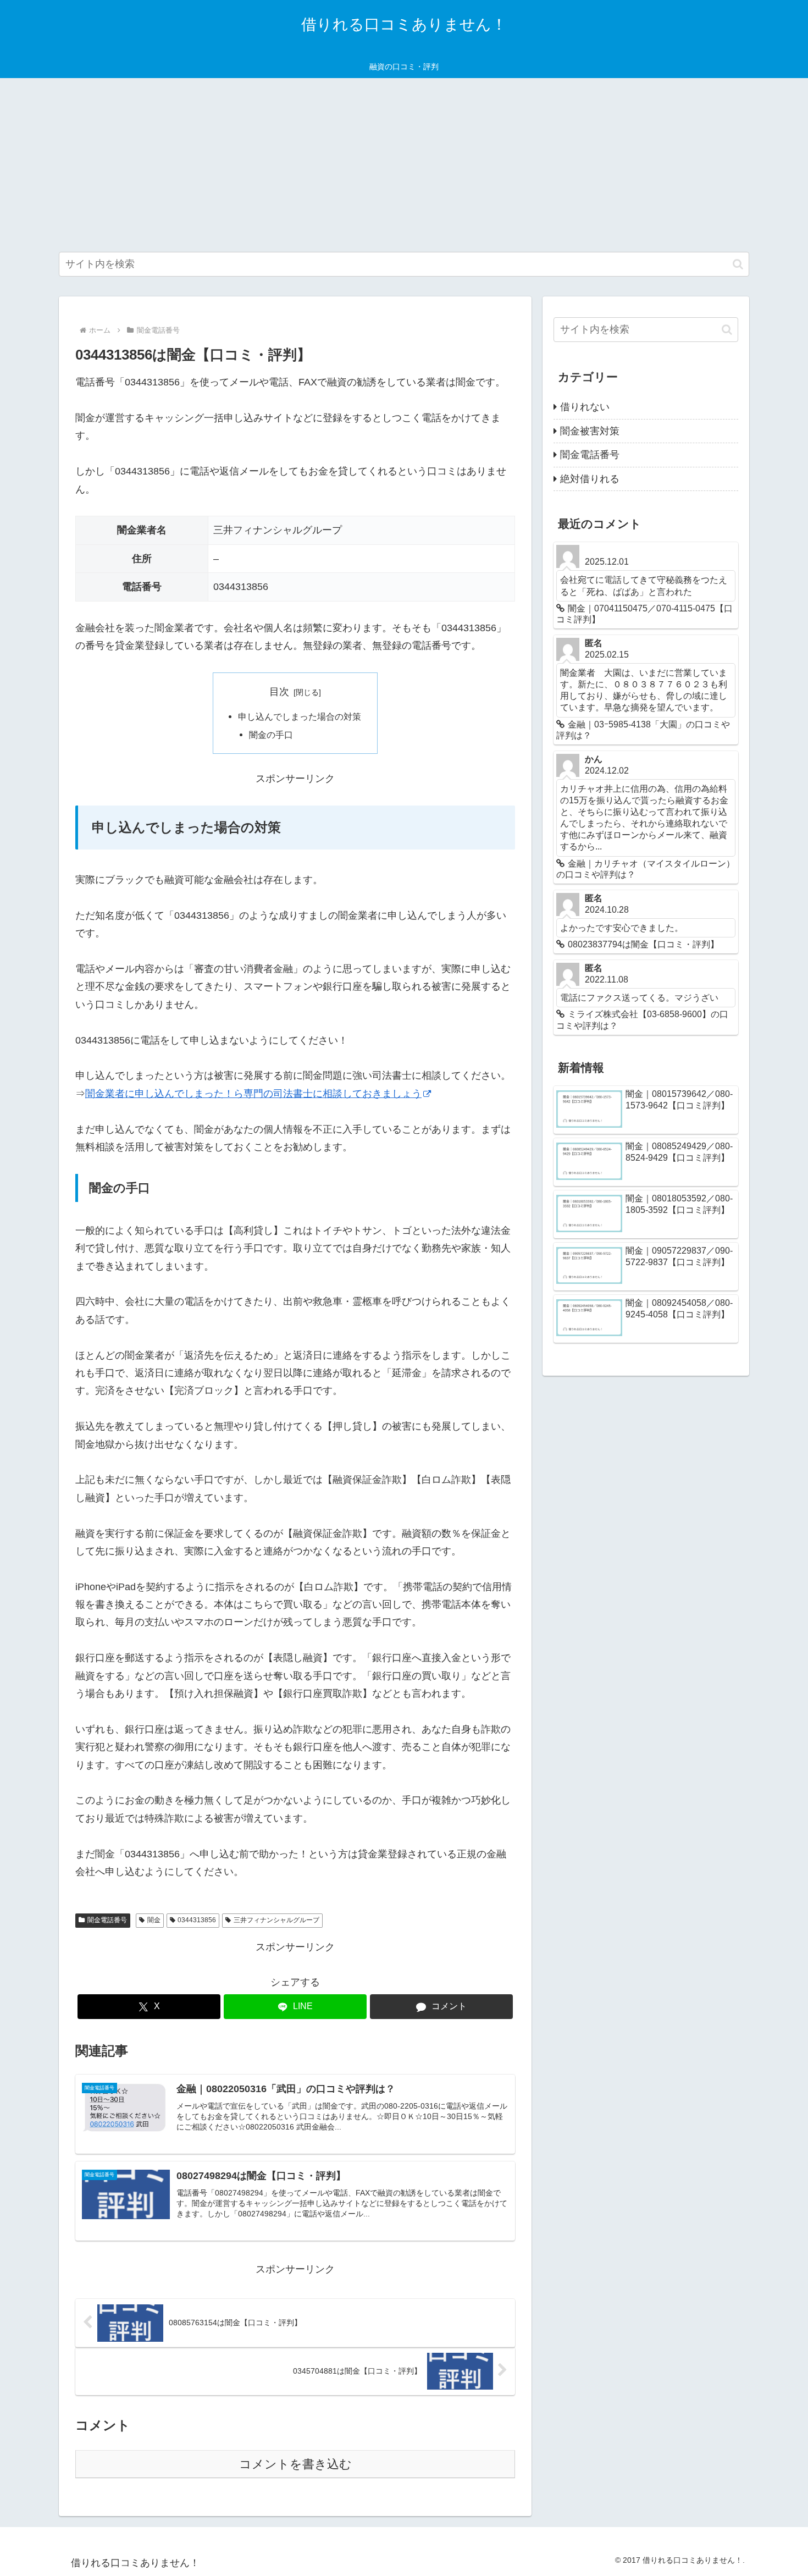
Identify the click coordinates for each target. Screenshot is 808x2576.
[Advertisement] (404, 165)
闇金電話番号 (107, 1920)
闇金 (154, 1920)
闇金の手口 (271, 735)
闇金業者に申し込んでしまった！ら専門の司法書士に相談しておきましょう (253, 1094)
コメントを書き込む (295, 2464)
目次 (279, 692)
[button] (738, 264)
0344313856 (197, 1920)
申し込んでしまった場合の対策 (300, 716)
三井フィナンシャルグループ (276, 1920)
